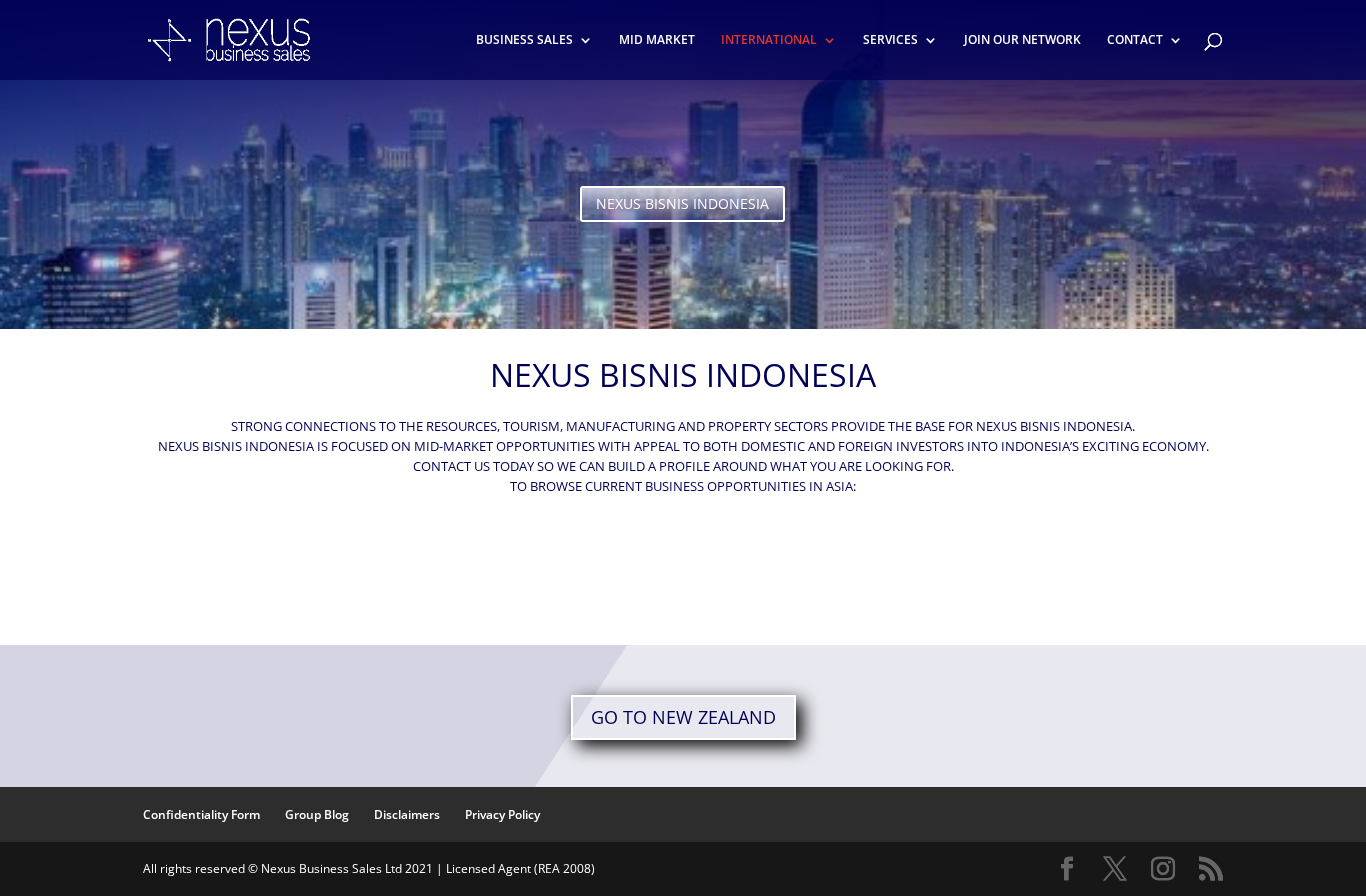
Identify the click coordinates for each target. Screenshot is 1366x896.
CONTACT (1135, 40)
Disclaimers (407, 814)
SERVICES (890, 40)
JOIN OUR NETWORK (1022, 40)
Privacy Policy (502, 814)
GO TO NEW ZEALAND (683, 717)
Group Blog (317, 814)
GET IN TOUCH (683, 571)
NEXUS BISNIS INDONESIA (682, 203)
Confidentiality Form (201, 814)
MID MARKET (657, 40)
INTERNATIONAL (769, 40)
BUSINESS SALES (524, 40)
